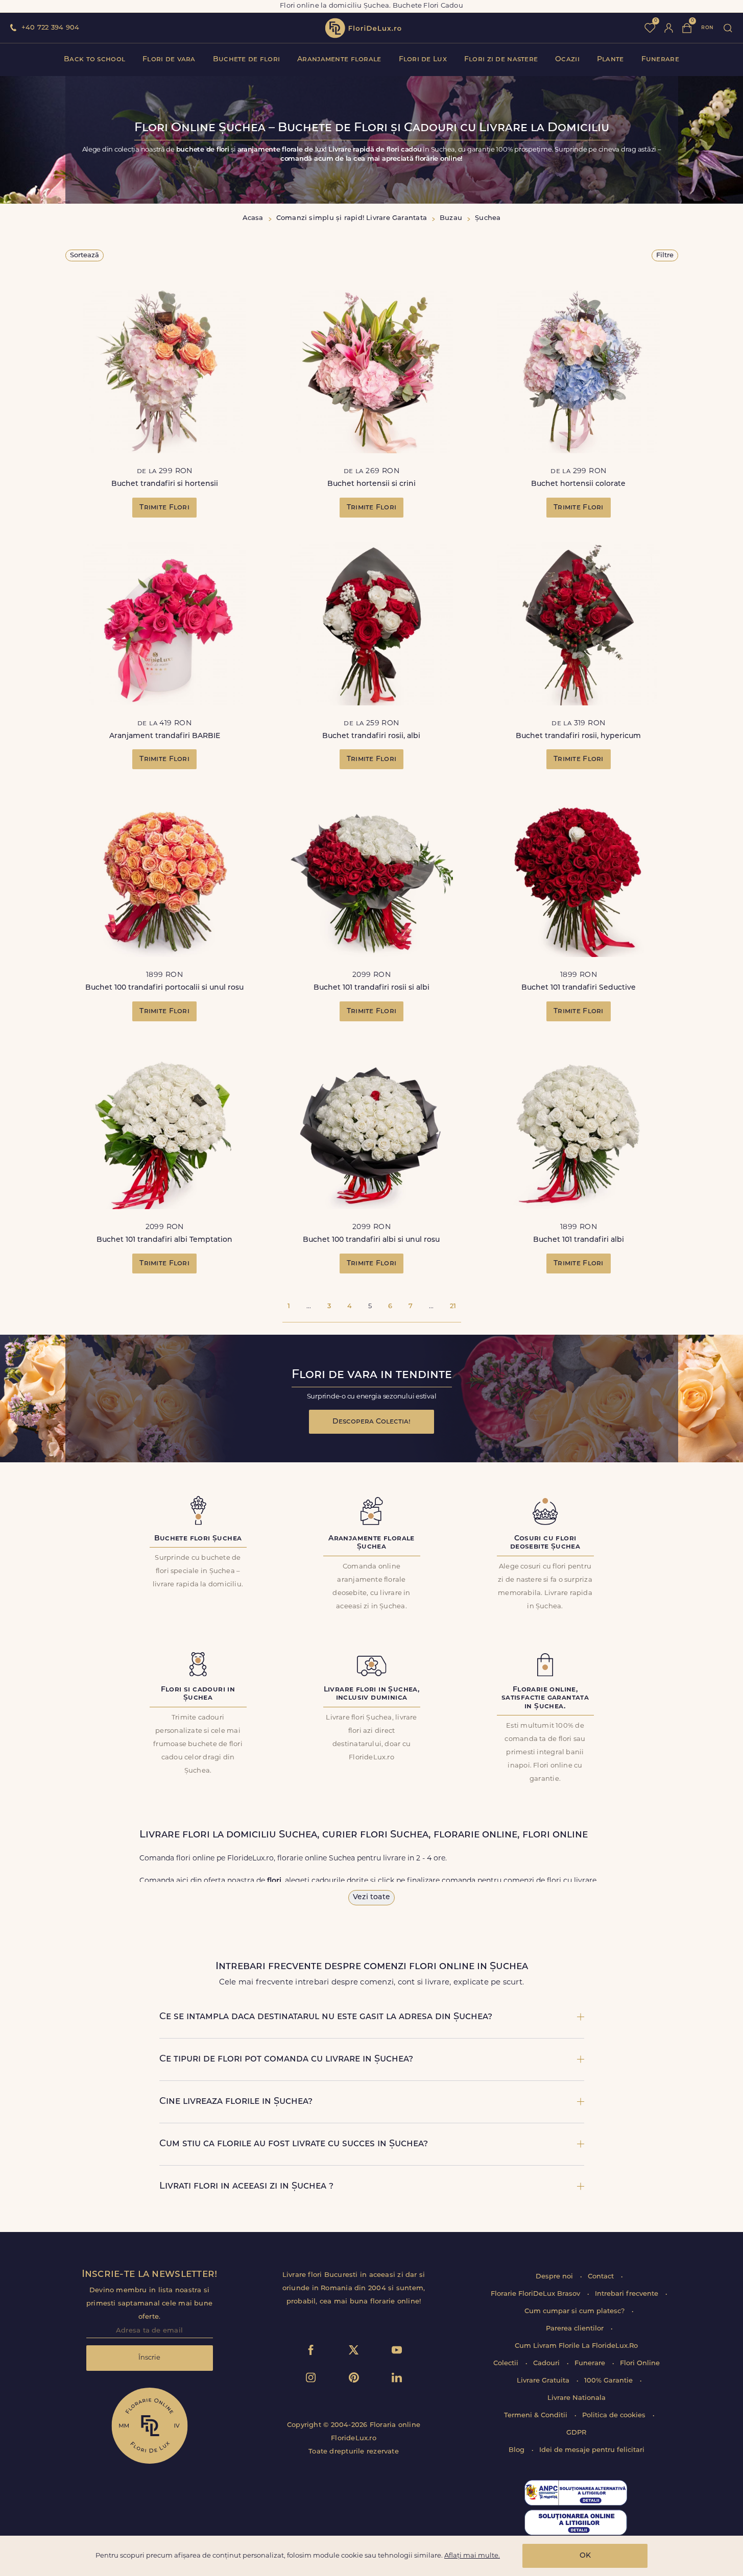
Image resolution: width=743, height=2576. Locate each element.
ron (707, 28)
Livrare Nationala (577, 2398)
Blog (518, 2450)
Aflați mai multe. (472, 2556)
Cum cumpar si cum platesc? (576, 2311)
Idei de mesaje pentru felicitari (592, 2450)
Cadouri (547, 2363)
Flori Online (640, 2363)
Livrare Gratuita (544, 2381)
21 (453, 1306)
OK (585, 2556)
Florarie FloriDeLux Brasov (536, 2294)
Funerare (660, 59)
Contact (602, 2277)
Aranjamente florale (339, 59)
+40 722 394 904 (50, 28)
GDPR (576, 2433)
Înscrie (149, 2358)
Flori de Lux (423, 59)
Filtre (665, 255)
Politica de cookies (615, 2415)
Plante (610, 59)
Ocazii (567, 59)
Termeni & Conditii (537, 2415)
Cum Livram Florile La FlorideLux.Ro (576, 2346)
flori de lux (363, 28)
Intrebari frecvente (628, 2294)
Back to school (94, 59)
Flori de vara (169, 59)
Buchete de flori (246, 59)
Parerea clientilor (576, 2329)
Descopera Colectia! (371, 1422)
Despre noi (555, 2277)
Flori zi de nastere (501, 59)
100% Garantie (609, 2381)
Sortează (85, 255)
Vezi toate (371, 1897)
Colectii (507, 2363)
